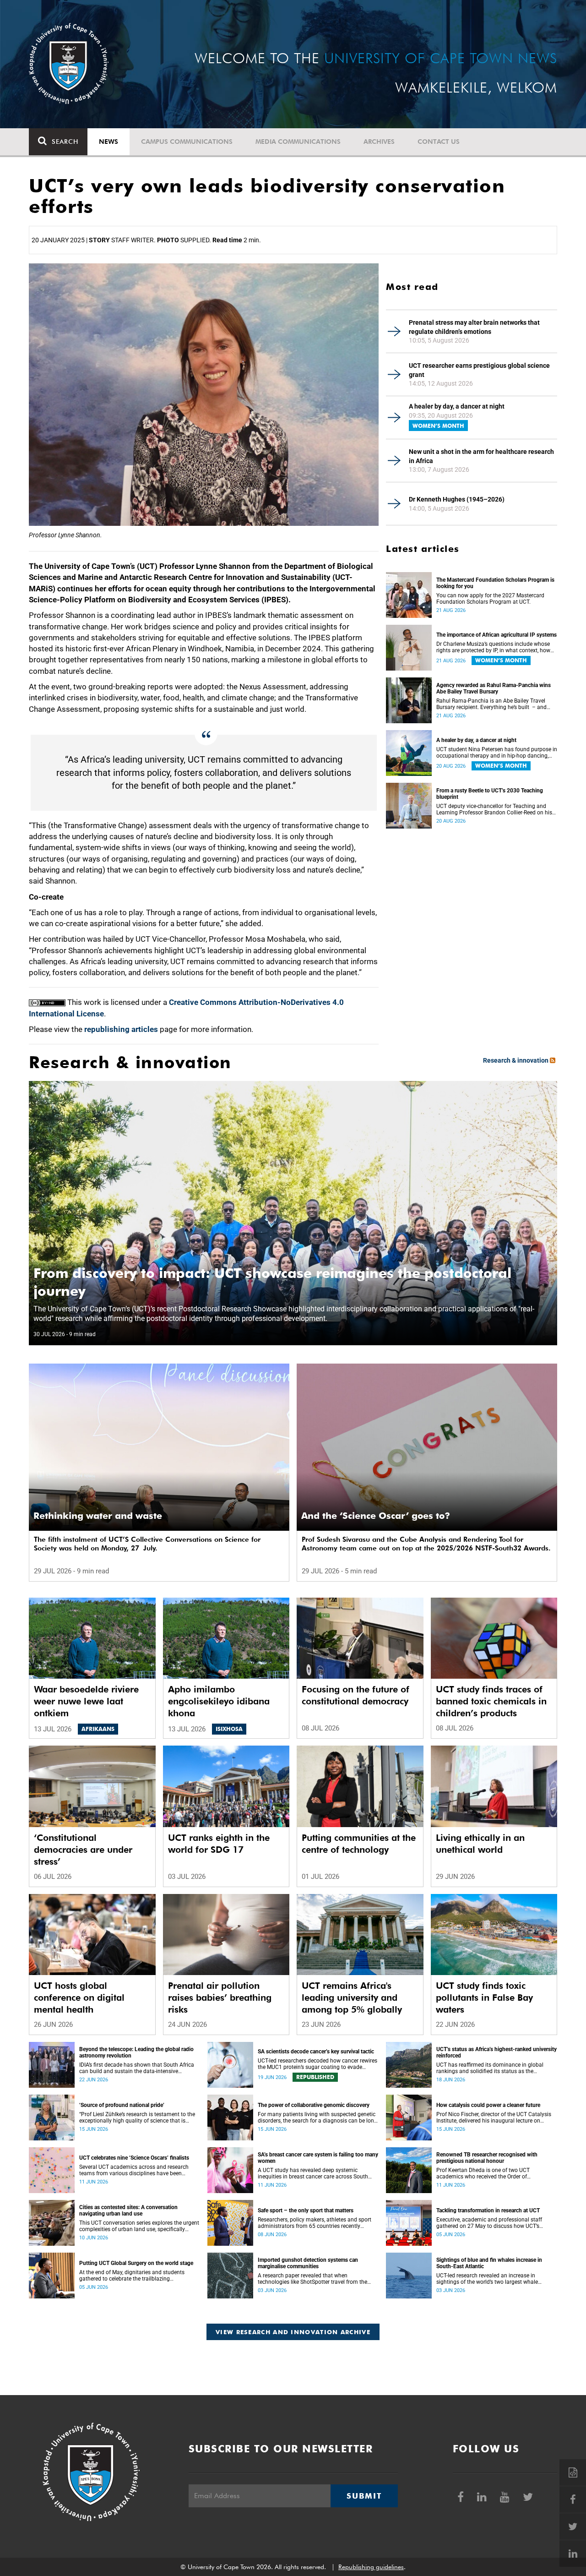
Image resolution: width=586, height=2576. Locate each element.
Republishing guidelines (371, 2567)
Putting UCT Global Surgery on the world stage (136, 2263)
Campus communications (187, 142)
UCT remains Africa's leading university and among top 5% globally (352, 1997)
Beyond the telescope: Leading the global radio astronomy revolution (136, 2052)
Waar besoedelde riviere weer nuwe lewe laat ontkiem (86, 1701)
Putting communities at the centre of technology (359, 1844)
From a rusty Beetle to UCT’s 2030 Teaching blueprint (490, 794)
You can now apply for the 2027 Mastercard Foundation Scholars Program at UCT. (490, 599)
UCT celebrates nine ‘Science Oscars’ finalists (134, 2158)
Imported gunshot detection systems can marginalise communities (308, 2263)
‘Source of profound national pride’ (122, 2105)
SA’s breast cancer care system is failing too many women (318, 2158)
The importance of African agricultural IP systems (496, 635)
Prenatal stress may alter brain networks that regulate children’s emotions (474, 327)
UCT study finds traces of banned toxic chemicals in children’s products (491, 1701)
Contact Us (439, 142)
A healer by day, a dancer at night (457, 406)
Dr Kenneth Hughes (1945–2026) (457, 499)
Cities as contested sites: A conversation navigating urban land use (128, 2210)
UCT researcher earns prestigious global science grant (479, 370)
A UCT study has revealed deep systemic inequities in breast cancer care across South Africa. (313, 2173)
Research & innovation (516, 1060)
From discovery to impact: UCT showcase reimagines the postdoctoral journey (272, 1282)
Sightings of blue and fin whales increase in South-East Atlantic (489, 2263)
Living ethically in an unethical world (480, 1844)
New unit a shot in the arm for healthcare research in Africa (481, 456)
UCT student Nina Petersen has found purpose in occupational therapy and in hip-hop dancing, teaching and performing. (497, 753)
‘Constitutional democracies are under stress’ (83, 1850)
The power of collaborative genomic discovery (314, 2105)
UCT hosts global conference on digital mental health (79, 1997)
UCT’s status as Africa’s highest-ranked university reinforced (496, 2052)
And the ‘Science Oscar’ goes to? (376, 1516)
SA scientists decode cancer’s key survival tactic (316, 2052)
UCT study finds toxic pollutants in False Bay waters (484, 1997)
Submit (364, 2496)
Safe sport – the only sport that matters (306, 2210)
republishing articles (121, 1029)
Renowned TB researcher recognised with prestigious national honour (487, 2158)
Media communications (298, 142)
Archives (379, 142)
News (109, 142)
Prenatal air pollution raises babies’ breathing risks (220, 1997)
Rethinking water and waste (98, 1516)
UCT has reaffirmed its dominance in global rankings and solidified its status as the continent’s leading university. (490, 2068)
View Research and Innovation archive (293, 2332)
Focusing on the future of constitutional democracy (355, 1695)
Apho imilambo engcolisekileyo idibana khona (219, 1701)
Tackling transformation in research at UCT (488, 2210)
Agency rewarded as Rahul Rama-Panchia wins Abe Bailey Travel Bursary (494, 688)
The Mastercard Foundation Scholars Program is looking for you (495, 583)
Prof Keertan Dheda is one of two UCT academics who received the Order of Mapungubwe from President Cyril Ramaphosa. (495, 2173)
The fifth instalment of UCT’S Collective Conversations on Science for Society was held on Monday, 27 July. (147, 1544)
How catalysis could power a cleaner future (488, 2105)
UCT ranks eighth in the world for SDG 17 (219, 1844)
